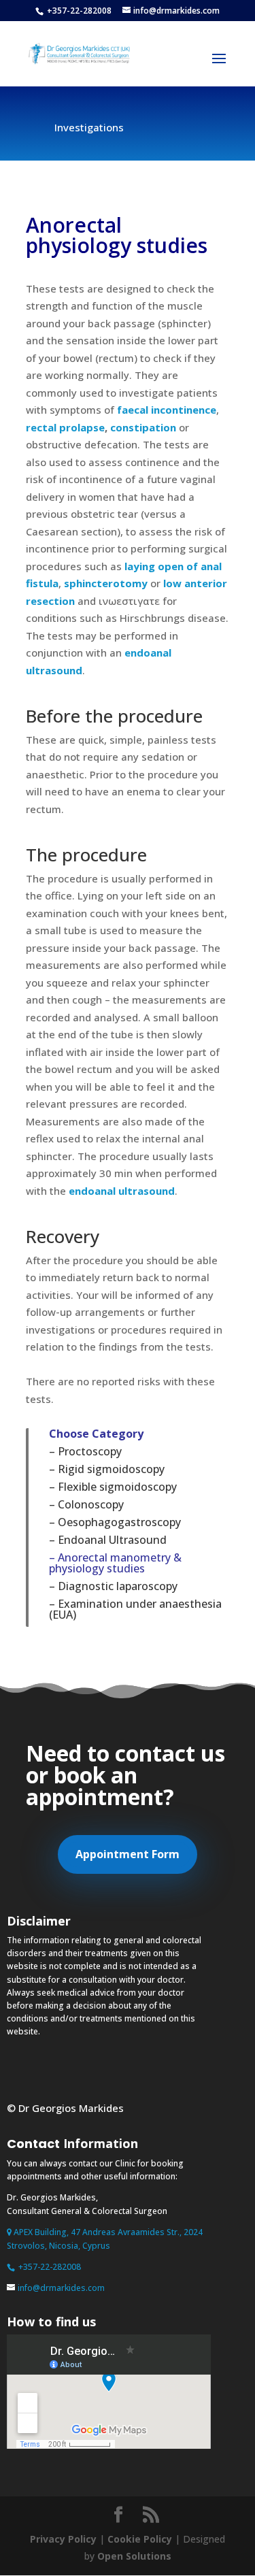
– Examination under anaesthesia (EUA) (135, 1609)
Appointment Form (128, 1854)
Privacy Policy (63, 2539)
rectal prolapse (65, 427)
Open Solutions (134, 2556)
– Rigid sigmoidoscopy (107, 1469)
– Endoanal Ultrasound (108, 1540)
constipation (143, 427)
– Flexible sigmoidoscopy (113, 1487)
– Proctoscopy (85, 1451)
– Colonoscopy (86, 1504)
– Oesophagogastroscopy (115, 1522)
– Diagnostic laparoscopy (113, 1586)
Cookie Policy (140, 2539)
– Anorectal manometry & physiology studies (115, 1563)
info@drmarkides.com (61, 2288)
